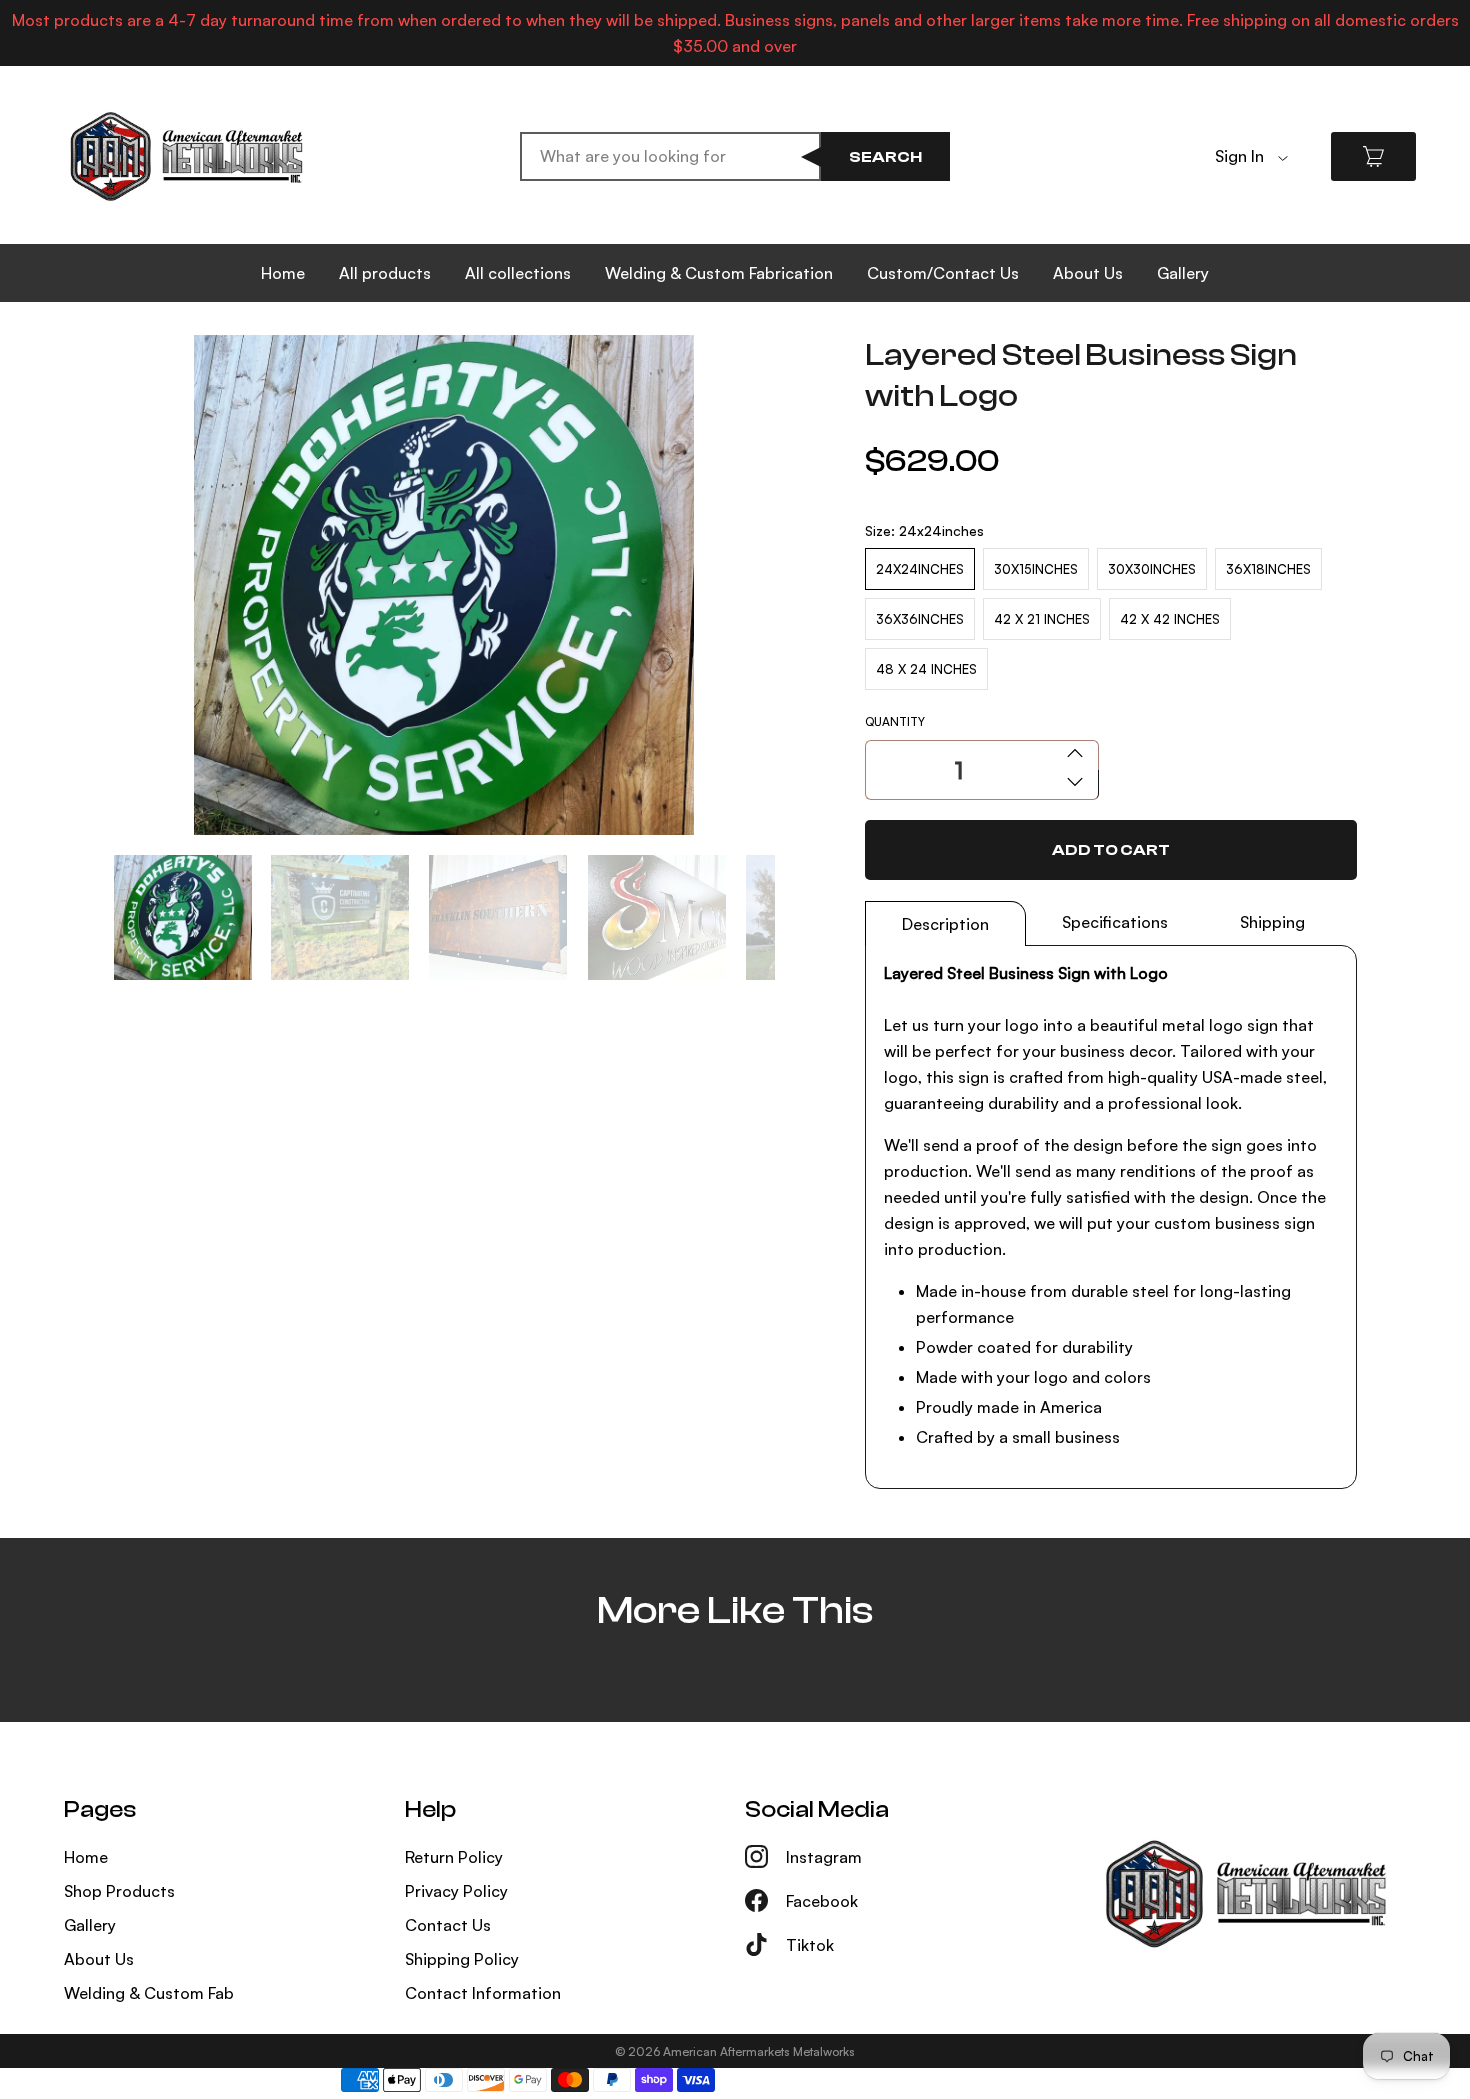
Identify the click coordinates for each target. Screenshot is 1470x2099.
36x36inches (920, 619)
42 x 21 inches (1042, 619)
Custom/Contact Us (943, 273)
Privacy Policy (456, 1891)
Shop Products (119, 1891)
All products (385, 273)
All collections (518, 273)
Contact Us (448, 1925)
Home (283, 273)
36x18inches (1268, 569)
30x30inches (1152, 569)
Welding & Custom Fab (149, 1993)
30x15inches (1036, 569)
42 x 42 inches (1170, 619)
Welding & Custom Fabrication (719, 273)
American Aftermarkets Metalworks (759, 2051)
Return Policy (454, 1857)
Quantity (895, 721)
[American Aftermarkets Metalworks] (186, 156)
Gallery (1183, 273)
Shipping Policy (462, 1959)
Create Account (1275, 187)
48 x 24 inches (926, 669)
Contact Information (483, 1993)
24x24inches (920, 569)
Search (885, 157)
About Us (1088, 273)
